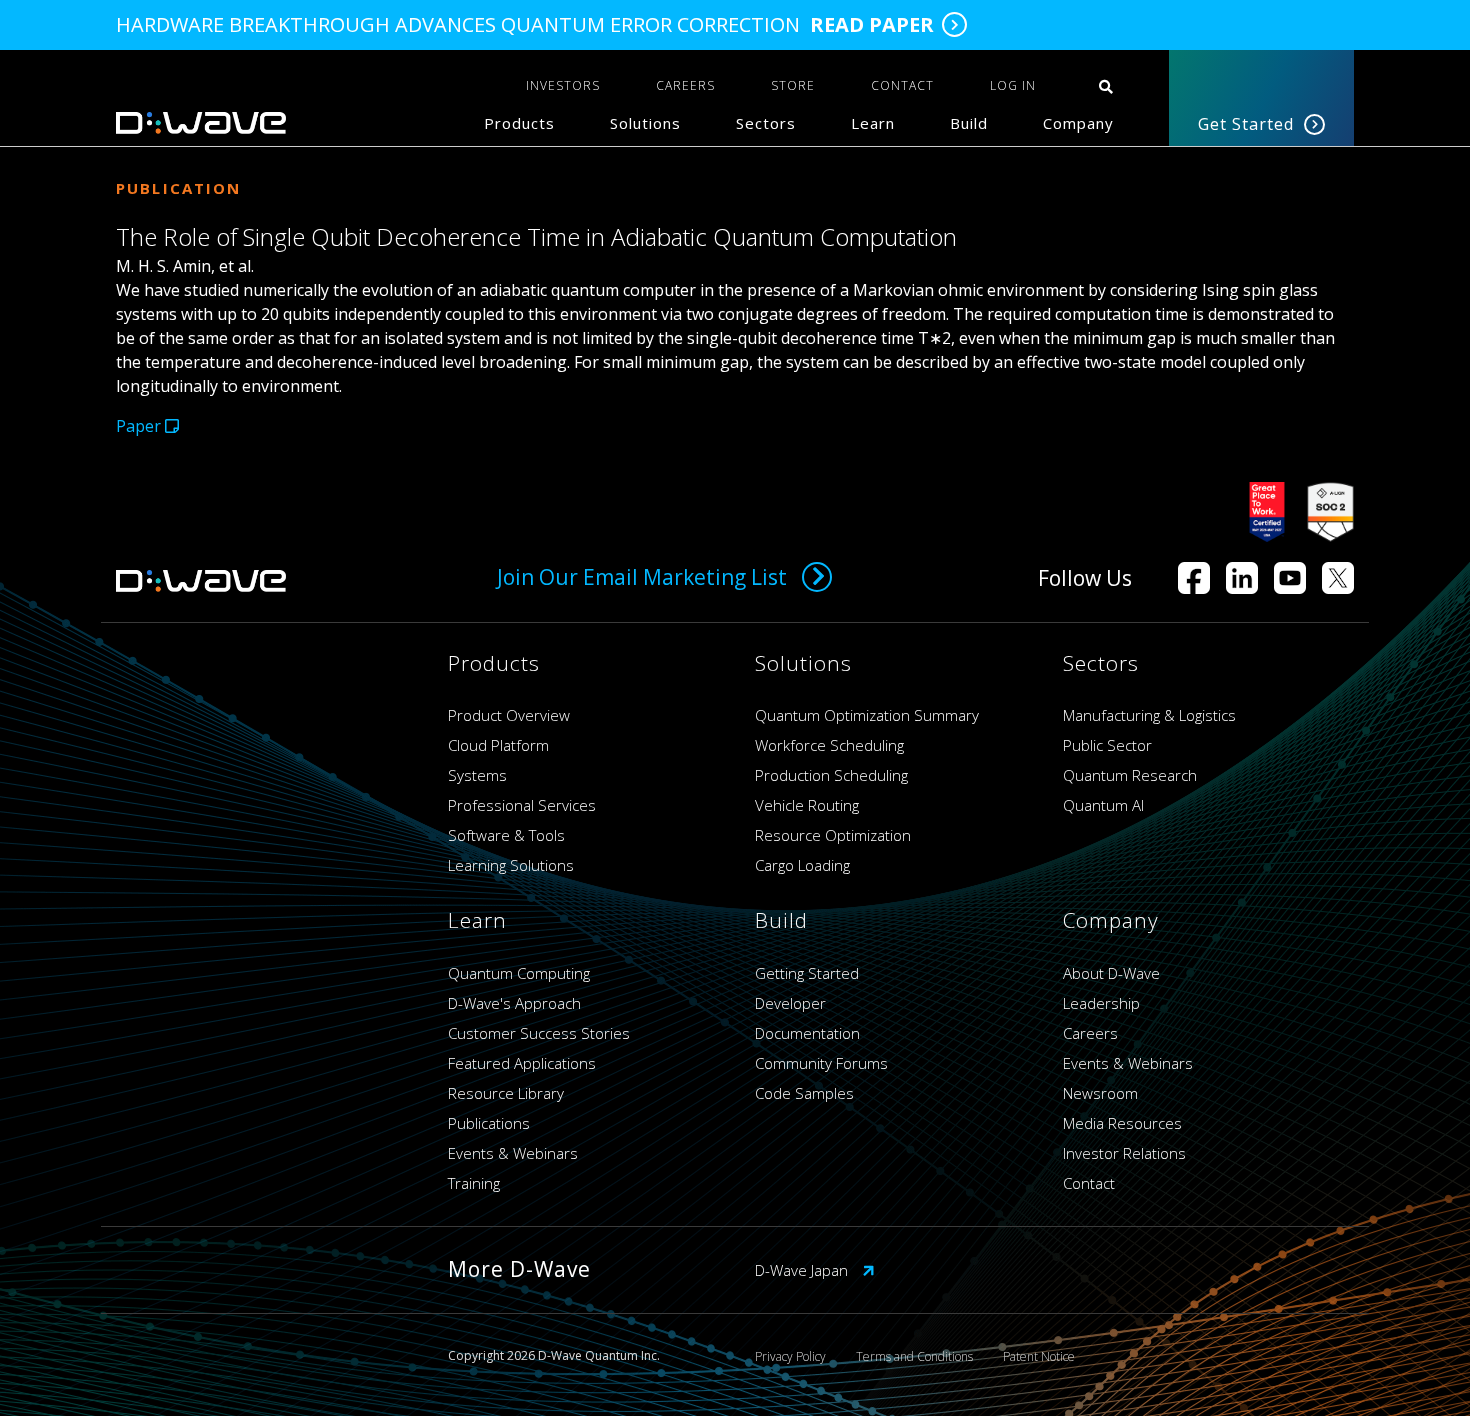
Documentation (807, 1033)
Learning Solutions (511, 865)
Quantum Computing (519, 973)
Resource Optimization (833, 835)
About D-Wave (1111, 973)
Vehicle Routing (807, 805)
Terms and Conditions (914, 1356)
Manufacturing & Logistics (1149, 715)
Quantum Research (1130, 775)
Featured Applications (522, 1063)
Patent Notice (1039, 1356)
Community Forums (821, 1063)
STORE (793, 85)
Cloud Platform (498, 745)
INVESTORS (563, 85)
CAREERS (685, 85)
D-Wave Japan (803, 1270)
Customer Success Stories (539, 1033)
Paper (140, 426)
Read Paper (872, 25)
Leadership (1101, 1003)
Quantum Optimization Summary (867, 715)
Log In (1013, 85)
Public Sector (1107, 745)
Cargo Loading (802, 865)
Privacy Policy (790, 1356)
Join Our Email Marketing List (642, 577)
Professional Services (522, 805)
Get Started (1246, 124)
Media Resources (1122, 1123)
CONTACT (902, 85)
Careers (1090, 1033)
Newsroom (1100, 1093)
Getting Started (807, 973)
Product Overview (509, 715)
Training (474, 1183)
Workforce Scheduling (829, 745)
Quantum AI (1103, 805)
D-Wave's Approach (514, 1003)
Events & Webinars (513, 1153)
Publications (489, 1123)
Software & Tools (506, 835)
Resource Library (506, 1093)
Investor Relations (1124, 1153)
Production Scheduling (831, 775)
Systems (477, 775)
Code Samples (804, 1093)
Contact (1089, 1183)
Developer (790, 1003)
